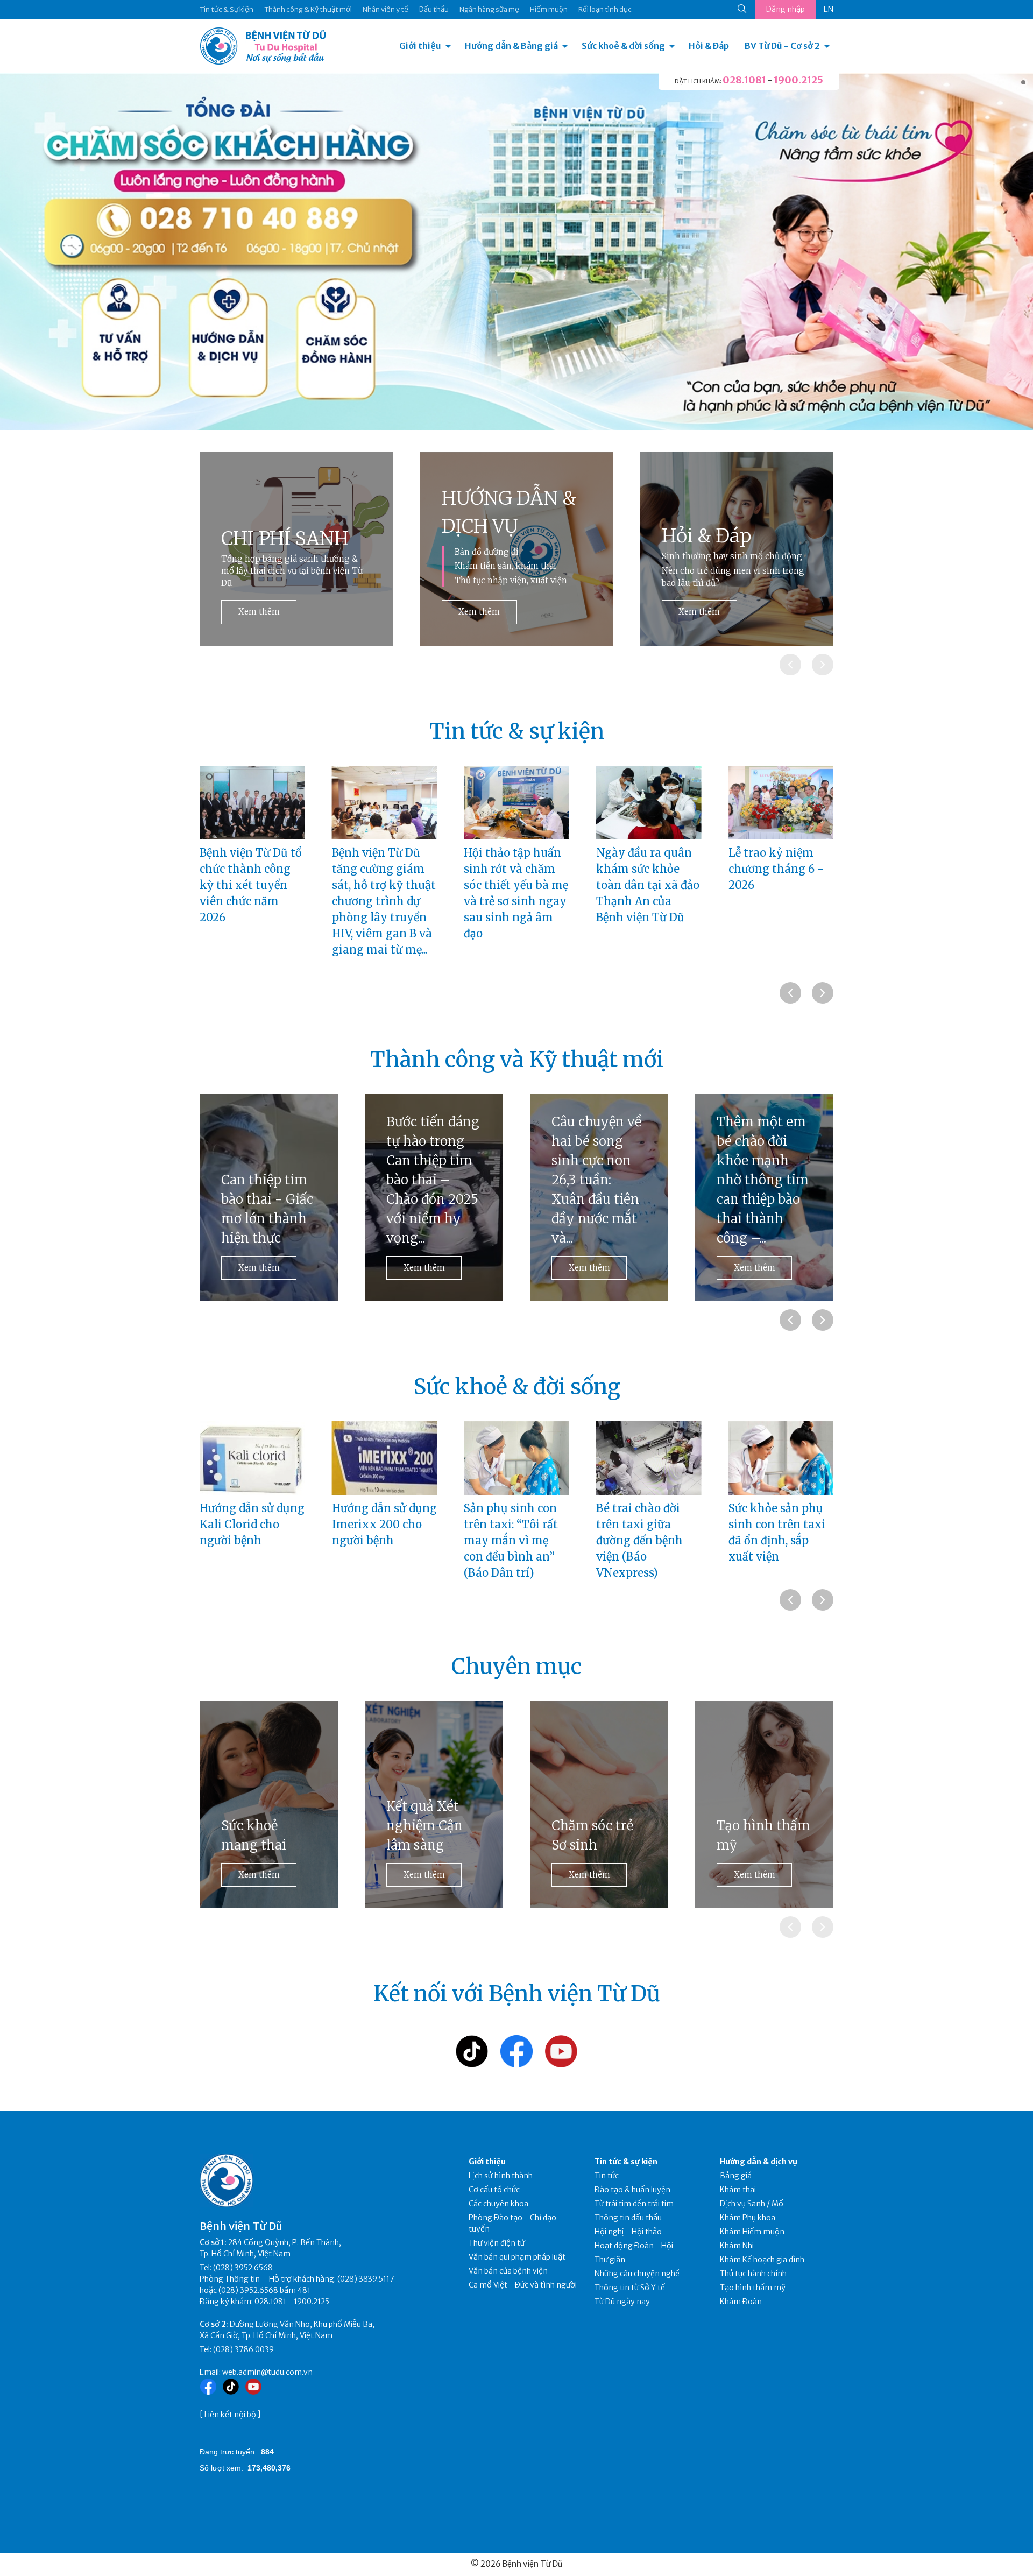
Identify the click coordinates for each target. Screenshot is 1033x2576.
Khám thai (738, 2190)
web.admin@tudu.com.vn (267, 2372)
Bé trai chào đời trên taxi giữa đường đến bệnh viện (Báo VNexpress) (507, 1540)
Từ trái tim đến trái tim (634, 2204)
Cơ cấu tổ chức (494, 2190)
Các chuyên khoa (498, 2204)
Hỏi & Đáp (709, 46)
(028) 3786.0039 (243, 2349)
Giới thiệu (420, 46)
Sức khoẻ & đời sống (623, 46)
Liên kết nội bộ (230, 2415)
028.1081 (744, 80)
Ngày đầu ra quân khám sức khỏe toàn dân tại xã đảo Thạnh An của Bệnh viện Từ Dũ (515, 885)
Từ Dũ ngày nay (622, 2302)
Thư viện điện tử (497, 2243)
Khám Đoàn (741, 2302)
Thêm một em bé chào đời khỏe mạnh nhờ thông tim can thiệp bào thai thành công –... (597, 1180)
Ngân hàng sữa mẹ (489, 9)
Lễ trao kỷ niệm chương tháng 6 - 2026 (644, 869)
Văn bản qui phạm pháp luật (517, 2257)
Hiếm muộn (549, 9)
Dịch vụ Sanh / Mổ (752, 2204)
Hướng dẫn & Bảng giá (511, 46)
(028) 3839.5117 (366, 2279)
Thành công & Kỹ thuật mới (308, 9)
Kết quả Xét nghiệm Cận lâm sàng (424, 1826)
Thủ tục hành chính (753, 2274)
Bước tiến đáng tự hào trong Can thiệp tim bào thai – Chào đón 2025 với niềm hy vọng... (268, 1180)
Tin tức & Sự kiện (227, 9)
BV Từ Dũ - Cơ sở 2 (782, 46)
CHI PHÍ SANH (285, 539)
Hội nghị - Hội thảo (628, 2232)
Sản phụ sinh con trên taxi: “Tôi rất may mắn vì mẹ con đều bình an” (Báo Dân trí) (379, 1540)
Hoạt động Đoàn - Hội (634, 2246)
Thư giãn (610, 2260)
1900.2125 (798, 80)
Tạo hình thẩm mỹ (763, 1835)
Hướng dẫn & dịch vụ (759, 2162)
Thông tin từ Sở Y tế (630, 2288)
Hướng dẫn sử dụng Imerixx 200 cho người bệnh (252, 1524)
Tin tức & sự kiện (626, 2162)
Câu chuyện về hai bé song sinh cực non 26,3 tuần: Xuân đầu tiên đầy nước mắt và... (431, 1180)
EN (829, 9)
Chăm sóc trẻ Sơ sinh (592, 1835)
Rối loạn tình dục (605, 9)
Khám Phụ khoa (748, 2218)
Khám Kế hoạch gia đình (762, 2260)
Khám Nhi (737, 2246)
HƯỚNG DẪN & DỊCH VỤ (509, 513)
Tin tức (607, 2176)
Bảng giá (736, 2176)
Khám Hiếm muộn (752, 2232)
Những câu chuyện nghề (637, 2274)
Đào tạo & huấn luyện (632, 2190)
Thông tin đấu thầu (628, 2218)
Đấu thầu (434, 9)
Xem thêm (259, 612)
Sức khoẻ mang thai (254, 1835)
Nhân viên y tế (385, 9)
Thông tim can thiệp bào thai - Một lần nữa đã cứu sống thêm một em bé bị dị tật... (763, 1190)
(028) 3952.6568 (243, 2268)
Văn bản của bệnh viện (508, 2271)
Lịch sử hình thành (501, 2176)
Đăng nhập (786, 9)
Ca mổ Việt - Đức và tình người (523, 2285)
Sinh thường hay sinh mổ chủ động (732, 556)
